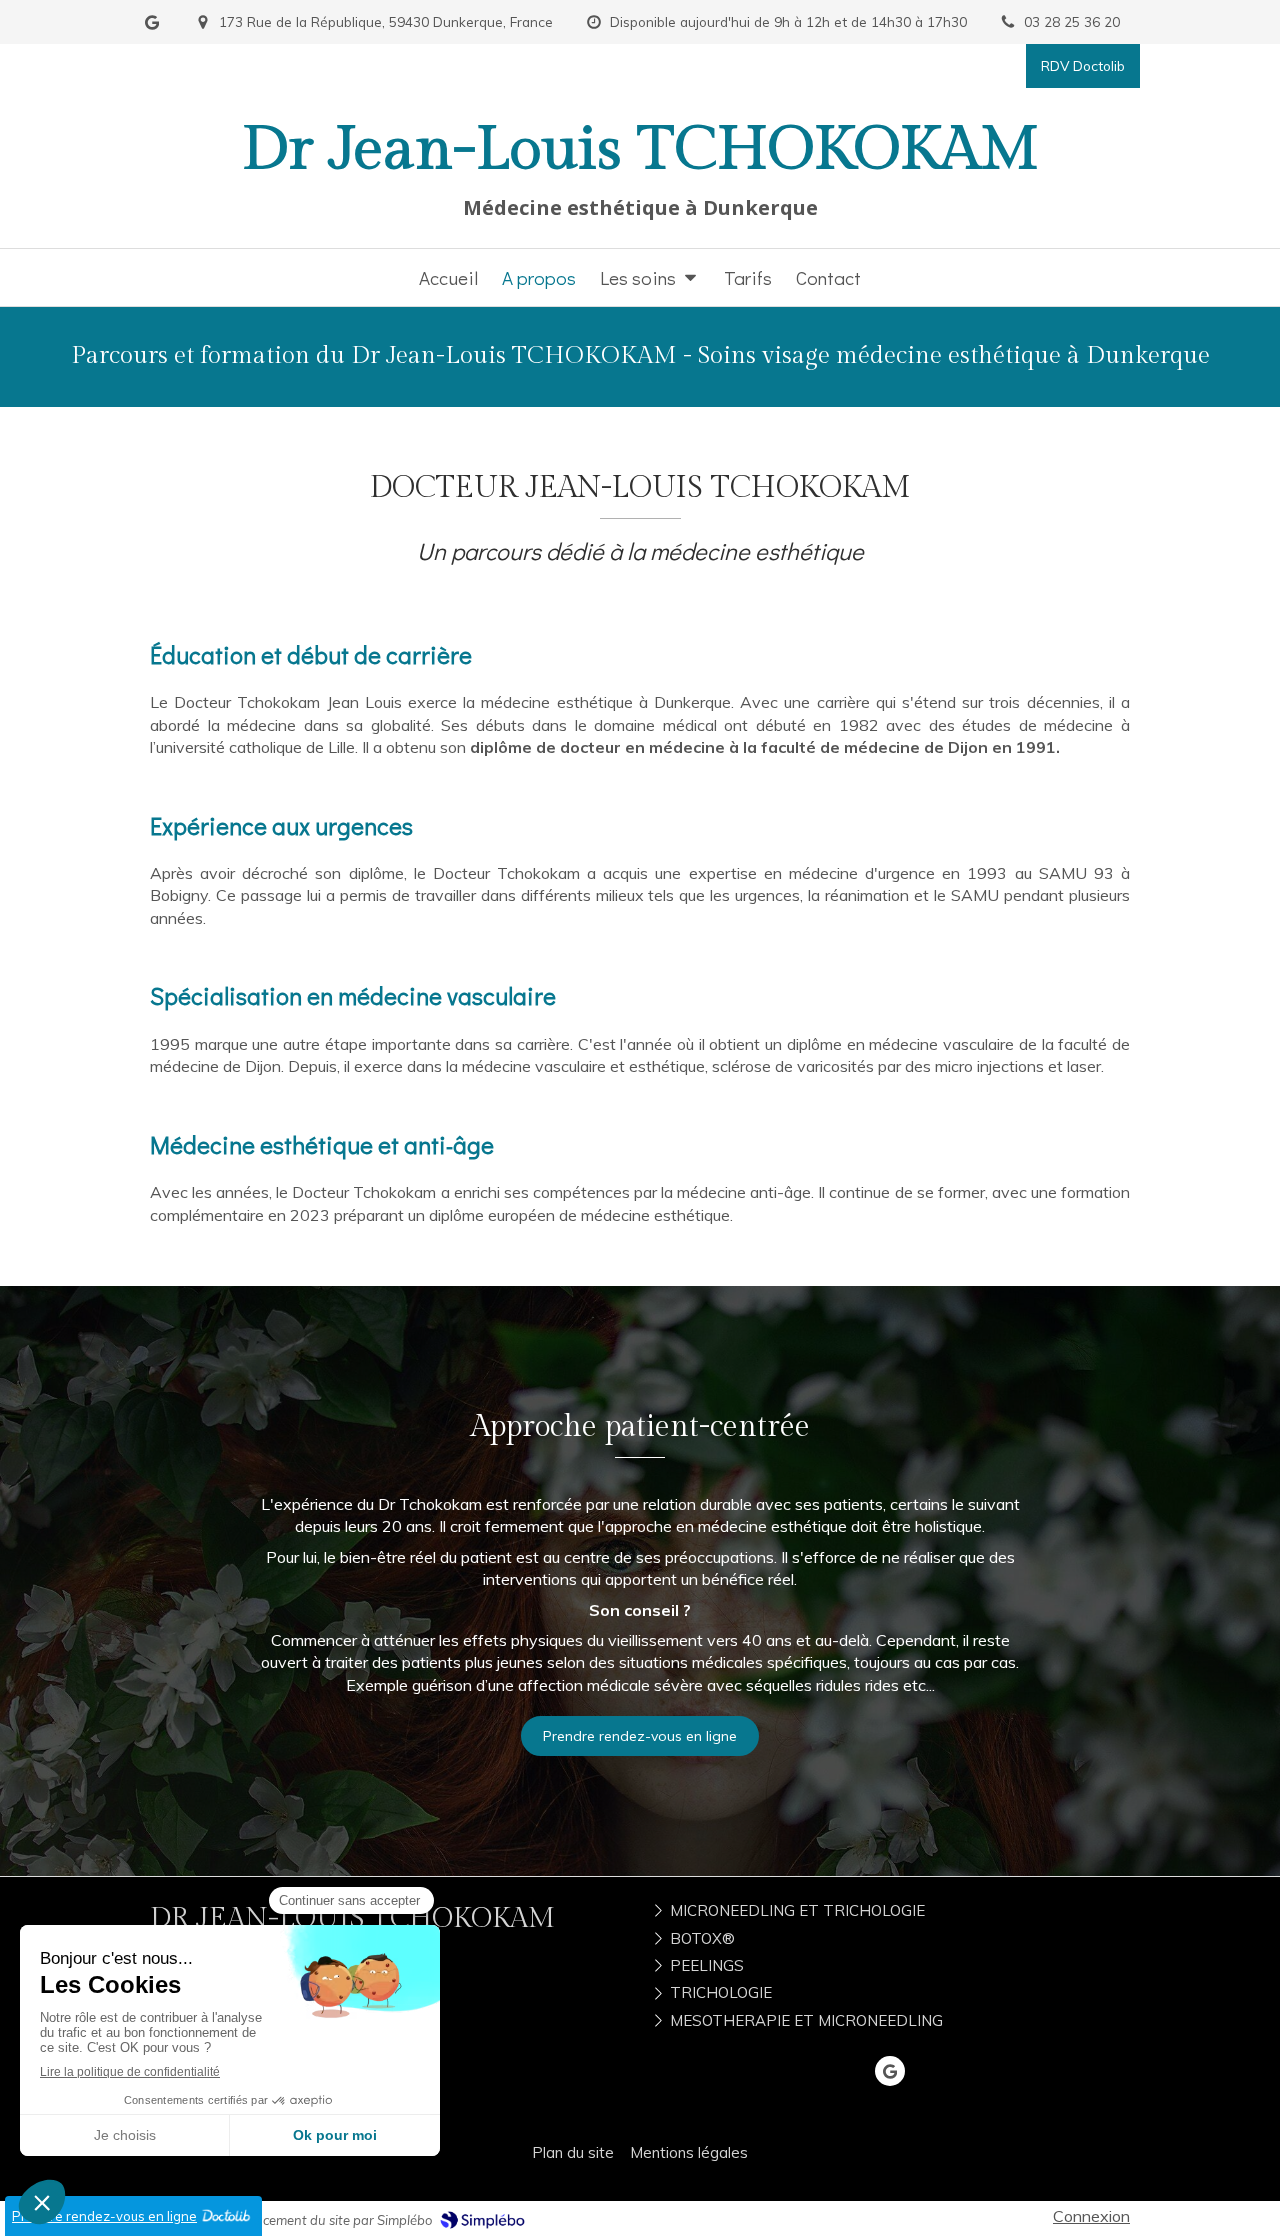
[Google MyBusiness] (152, 26)
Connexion (1091, 2216)
